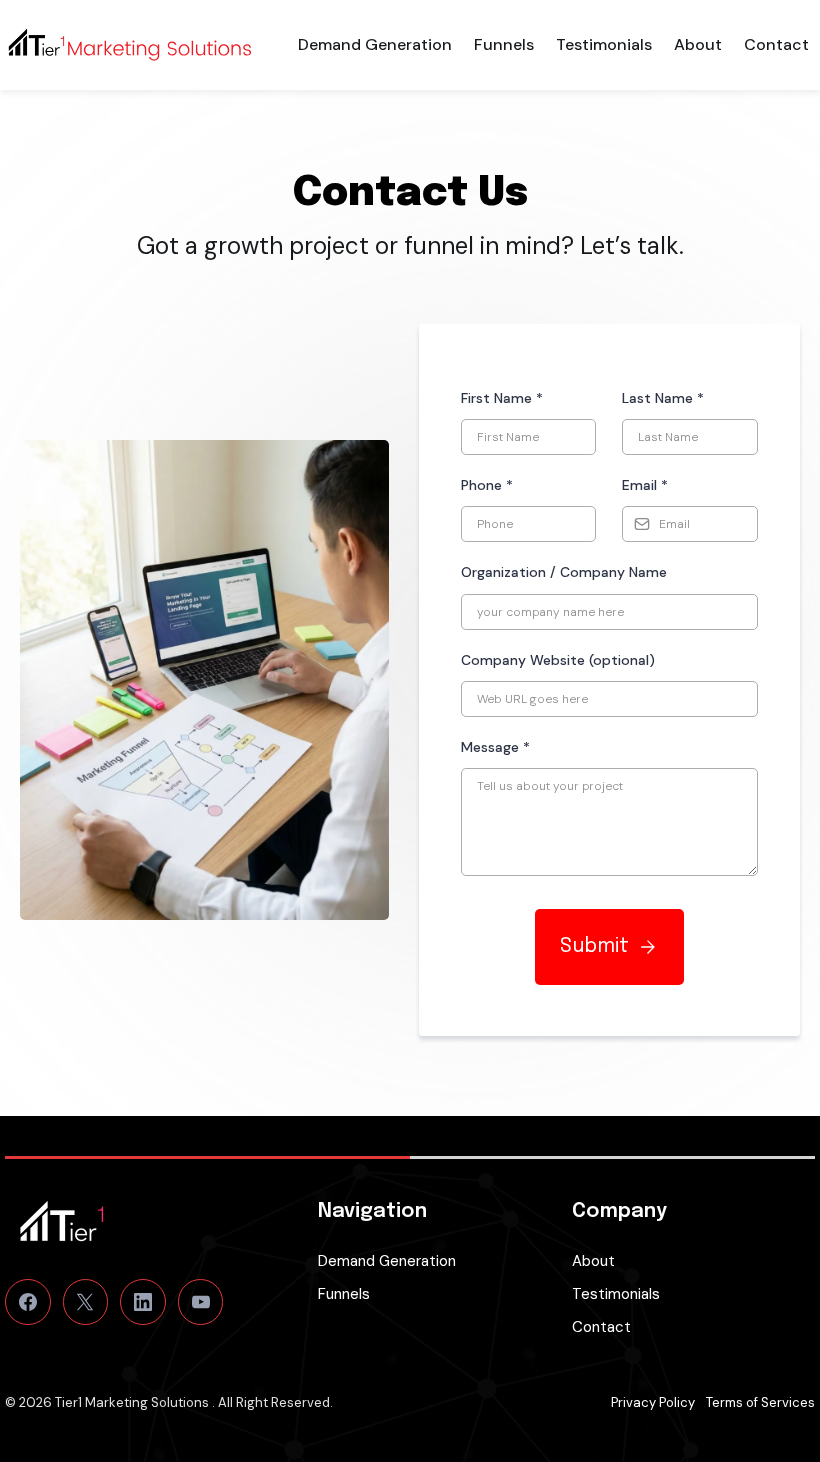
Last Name (663, 398)
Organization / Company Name (564, 572)
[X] (86, 1302)
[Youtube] (201, 1302)
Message (495, 747)
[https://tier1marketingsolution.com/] (130, 45)
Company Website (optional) (558, 660)
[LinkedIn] (143, 1302)
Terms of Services (760, 1402)
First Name (502, 398)
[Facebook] (28, 1302)
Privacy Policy (653, 1402)
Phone (487, 485)
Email (645, 485)
